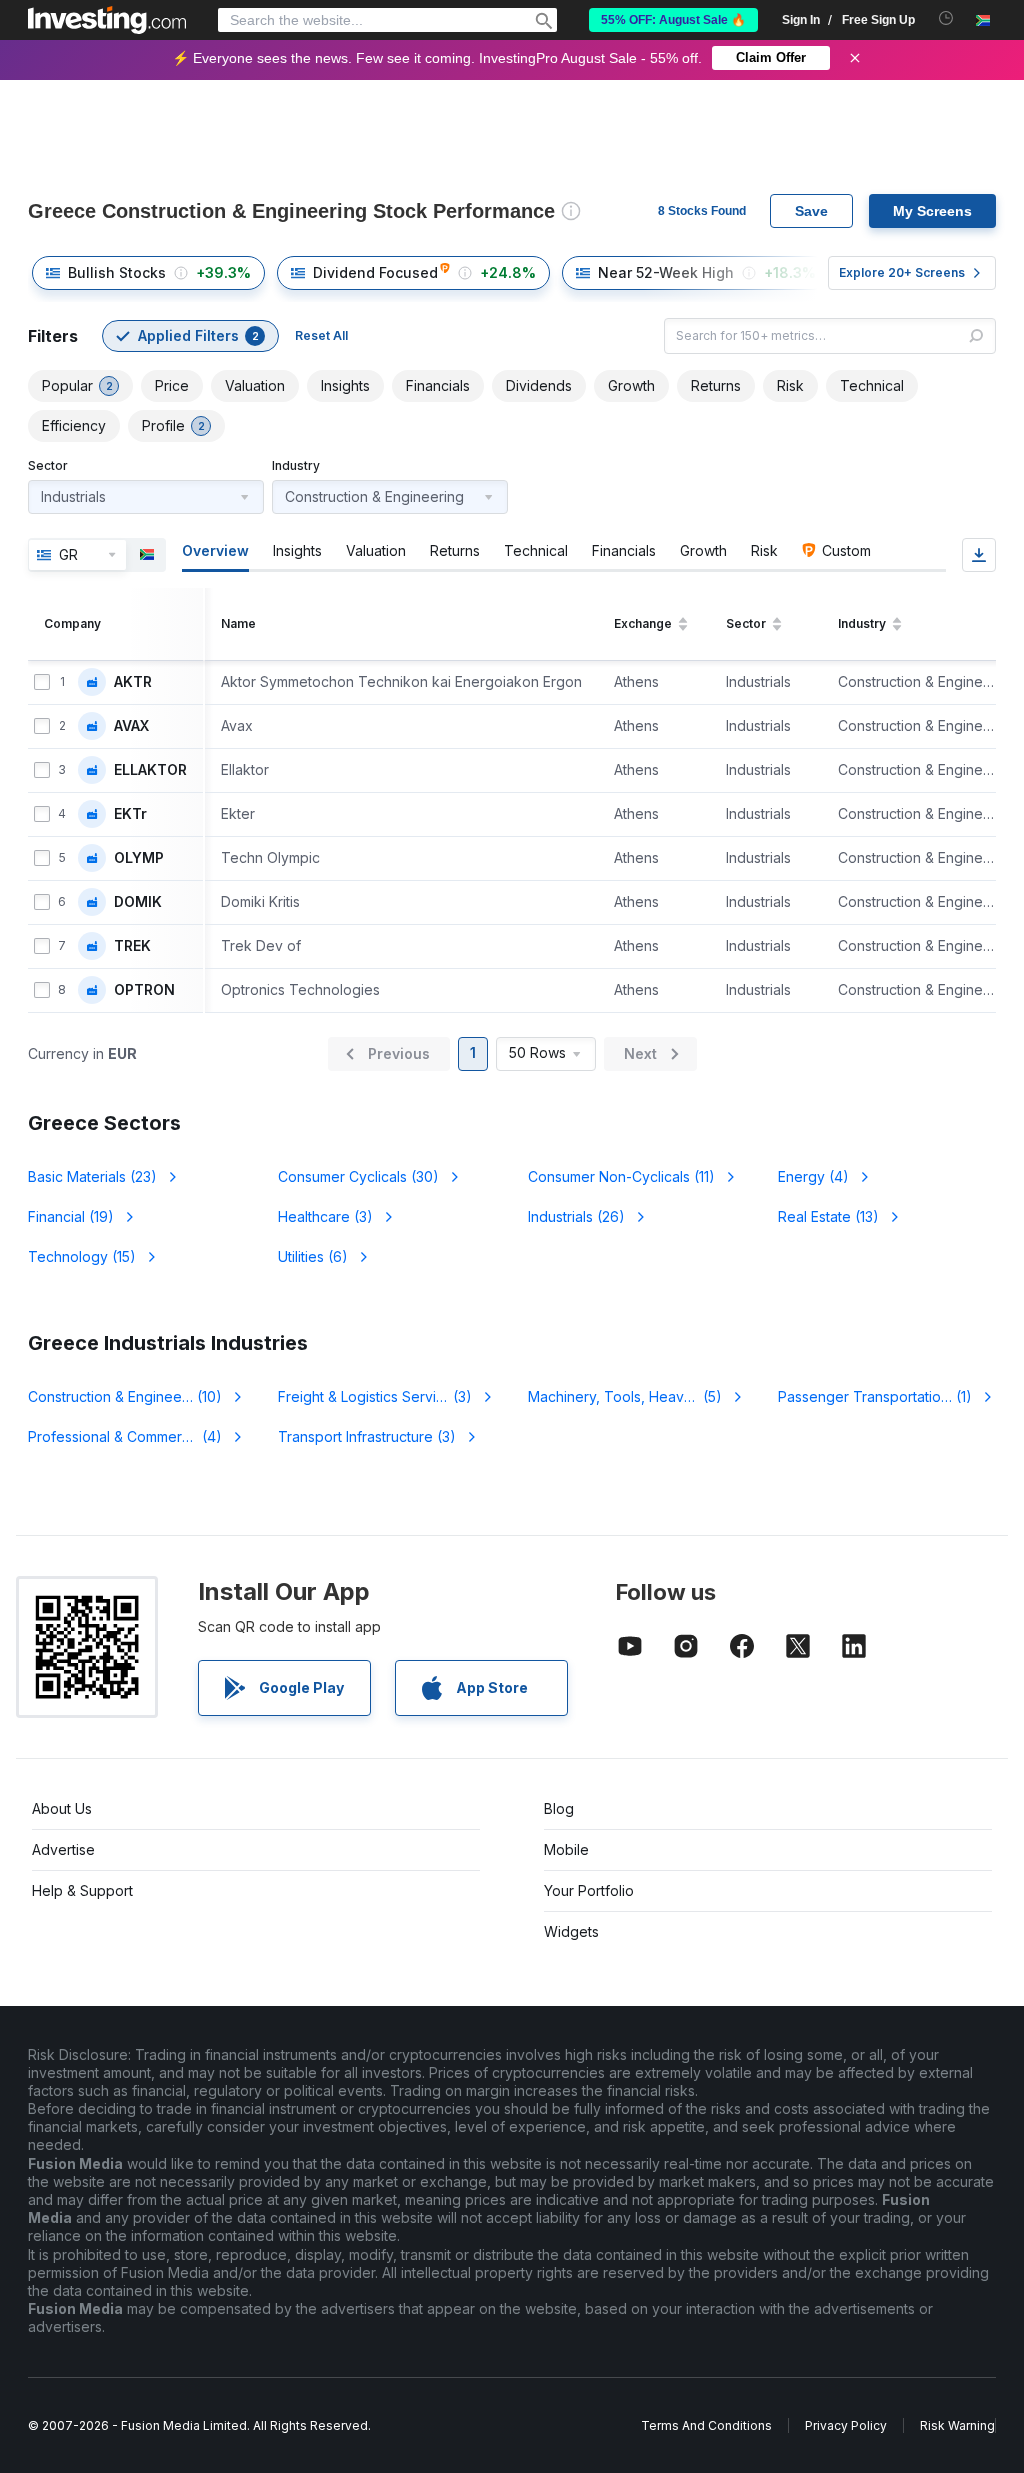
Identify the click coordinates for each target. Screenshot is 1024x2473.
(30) (358, 1176)
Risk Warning (957, 2425)
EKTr (130, 814)
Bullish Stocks (117, 272)
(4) (813, 1176)
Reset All (321, 335)
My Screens (932, 211)
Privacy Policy (846, 2425)
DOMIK (138, 902)
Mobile (566, 1849)
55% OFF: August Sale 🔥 (673, 20)
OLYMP (139, 858)
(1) (887, 1396)
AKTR (133, 682)
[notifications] (946, 18)
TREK (132, 946)
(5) (637, 1396)
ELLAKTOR (150, 770)
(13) (828, 1216)
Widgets (571, 1931)
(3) (325, 1216)
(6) (313, 1256)
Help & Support (82, 1890)
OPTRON (144, 990)
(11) (621, 1176)
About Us (62, 1808)
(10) (125, 1396)
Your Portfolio (589, 1890)
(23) (92, 1176)
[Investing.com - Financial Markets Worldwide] (107, 20)
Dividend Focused (375, 272)
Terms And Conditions (706, 2425)
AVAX (131, 726)
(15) (82, 1256)
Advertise (63, 1849)
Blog (559, 1808)
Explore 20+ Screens (902, 272)
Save (811, 211)
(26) (576, 1216)
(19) (71, 1216)
